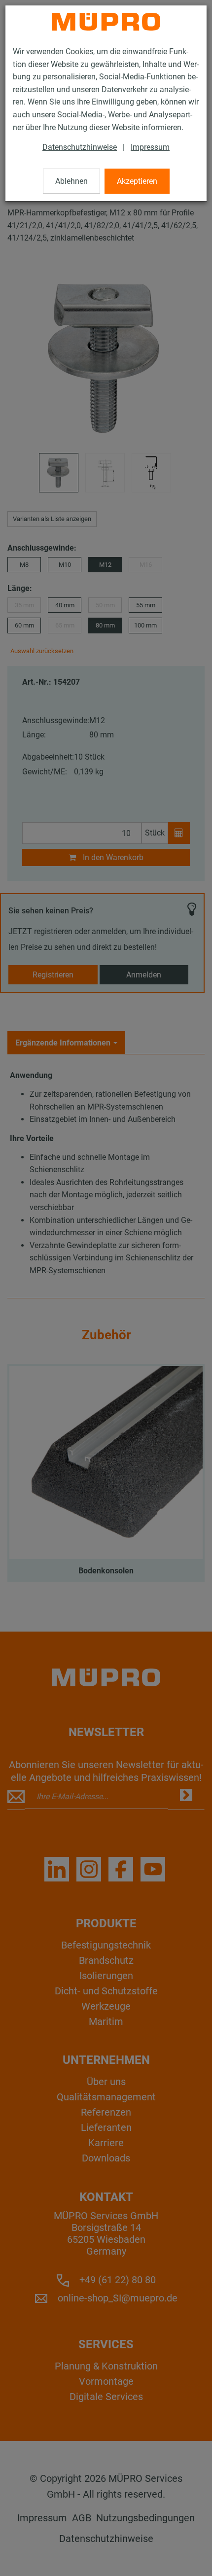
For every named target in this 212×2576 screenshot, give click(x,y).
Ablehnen (71, 181)
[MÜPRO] (106, 22)
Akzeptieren (137, 181)
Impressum (150, 147)
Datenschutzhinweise (80, 147)
